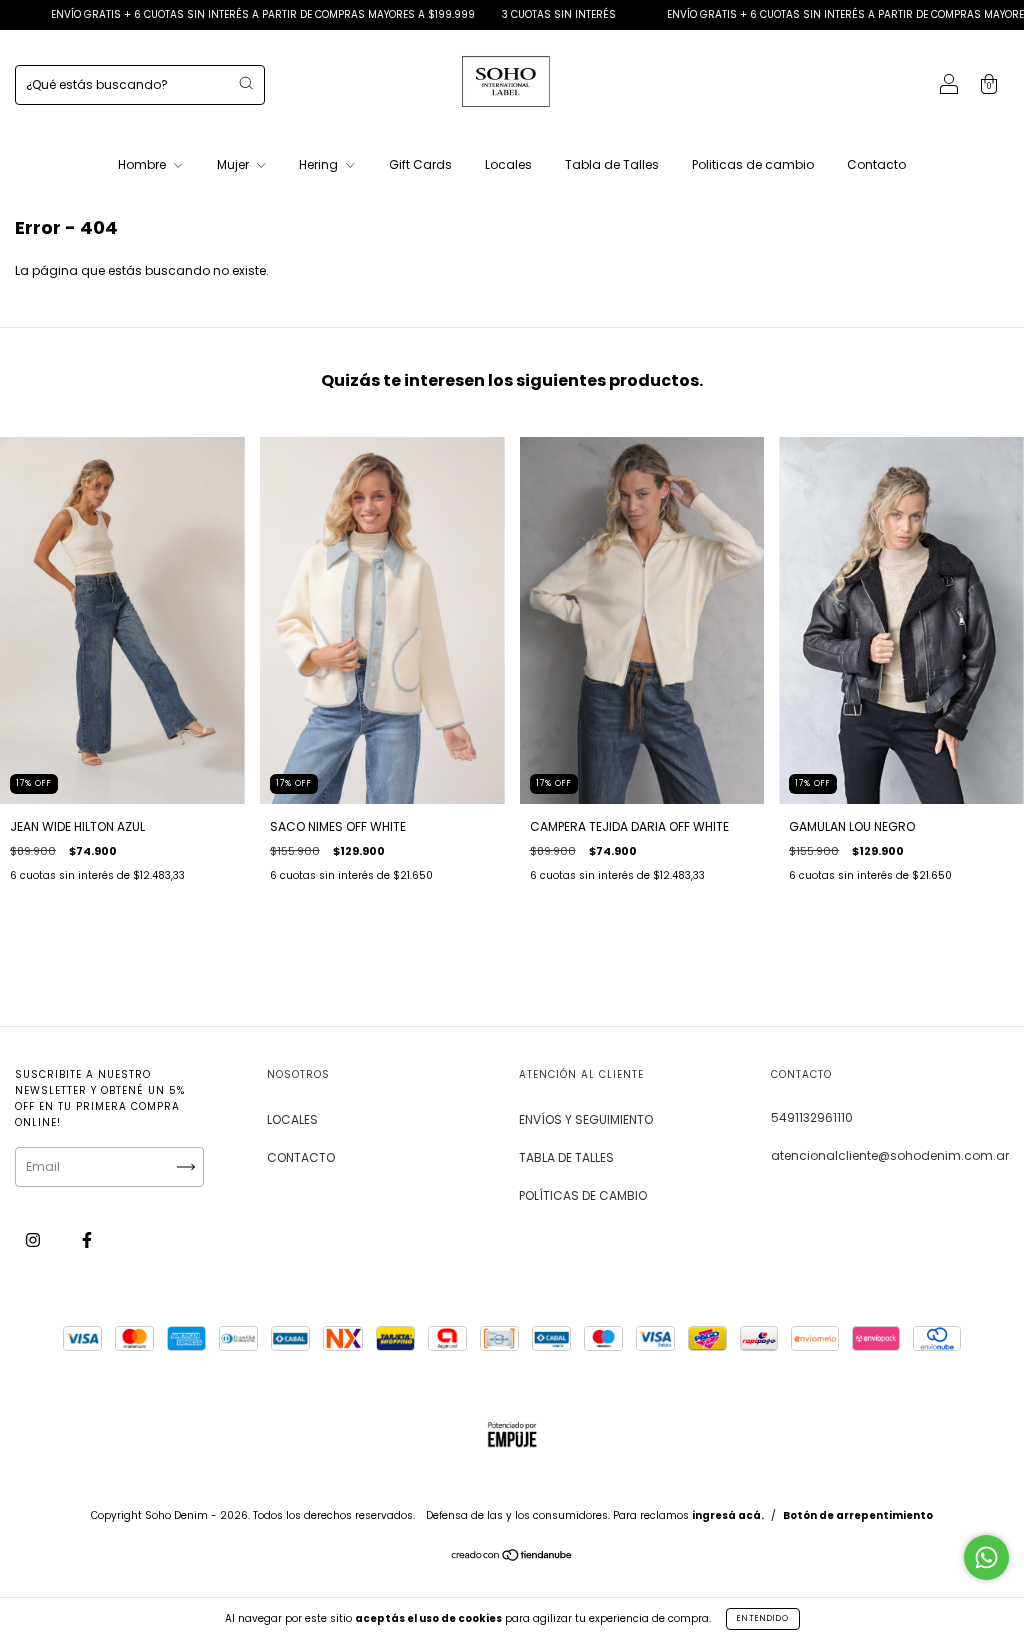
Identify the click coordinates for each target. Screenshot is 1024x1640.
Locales (508, 164)
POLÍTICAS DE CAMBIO (583, 1195)
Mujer (234, 164)
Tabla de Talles (612, 164)
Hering (320, 164)
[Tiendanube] (512, 1557)
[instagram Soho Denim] (34, 1239)
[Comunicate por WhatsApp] (986, 1557)
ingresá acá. (728, 1515)
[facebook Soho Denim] (87, 1239)
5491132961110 (812, 1117)
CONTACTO (301, 1157)
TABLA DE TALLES (566, 1157)
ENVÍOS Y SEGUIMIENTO (586, 1119)
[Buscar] (246, 83)
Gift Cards (420, 164)
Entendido (763, 1618)
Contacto (876, 164)
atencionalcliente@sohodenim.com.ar (890, 1155)
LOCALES (292, 1119)
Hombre (143, 164)
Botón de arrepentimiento (858, 1515)
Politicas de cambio (753, 164)
